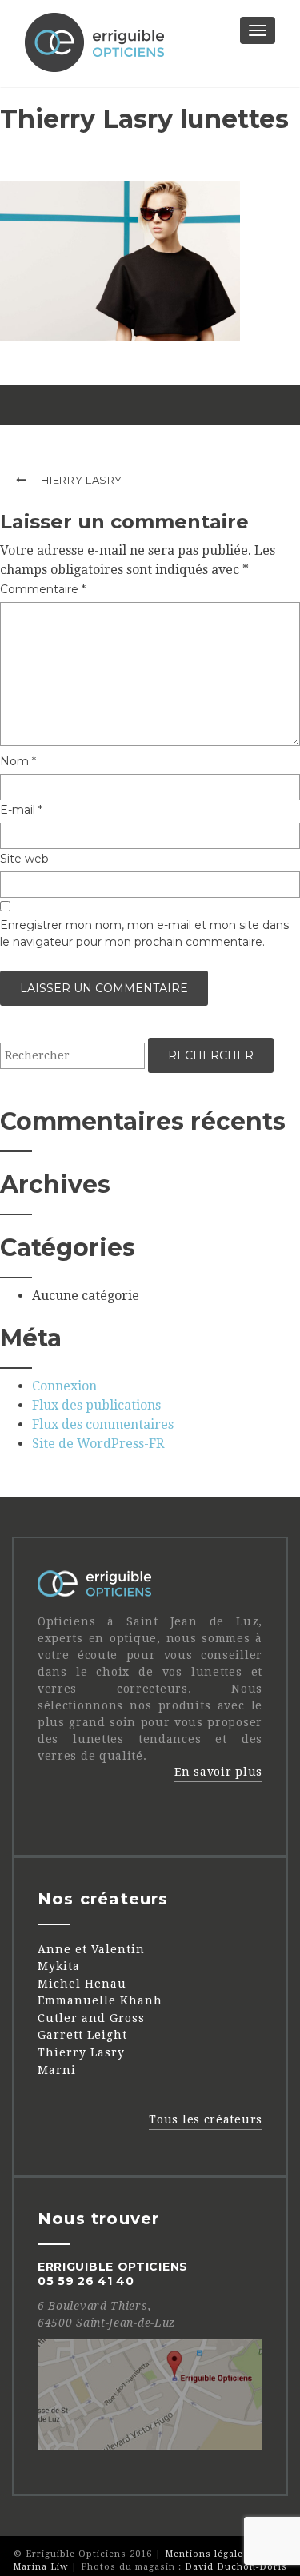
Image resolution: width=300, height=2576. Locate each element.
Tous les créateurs (206, 2119)
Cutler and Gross (91, 2018)
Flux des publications (96, 1405)
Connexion (64, 1386)
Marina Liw (40, 2567)
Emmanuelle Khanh (100, 2000)
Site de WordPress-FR (98, 1444)
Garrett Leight (82, 2035)
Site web (24, 859)
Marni (57, 2070)
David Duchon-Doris (236, 2567)
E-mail (21, 810)
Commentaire (43, 589)
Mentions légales (207, 2554)
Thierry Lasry (79, 480)
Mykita (59, 1966)
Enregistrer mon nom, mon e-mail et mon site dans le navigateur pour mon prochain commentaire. (144, 933)
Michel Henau (82, 1984)
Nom (18, 761)
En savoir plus (218, 1772)
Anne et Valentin (91, 1949)
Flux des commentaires (103, 1424)
